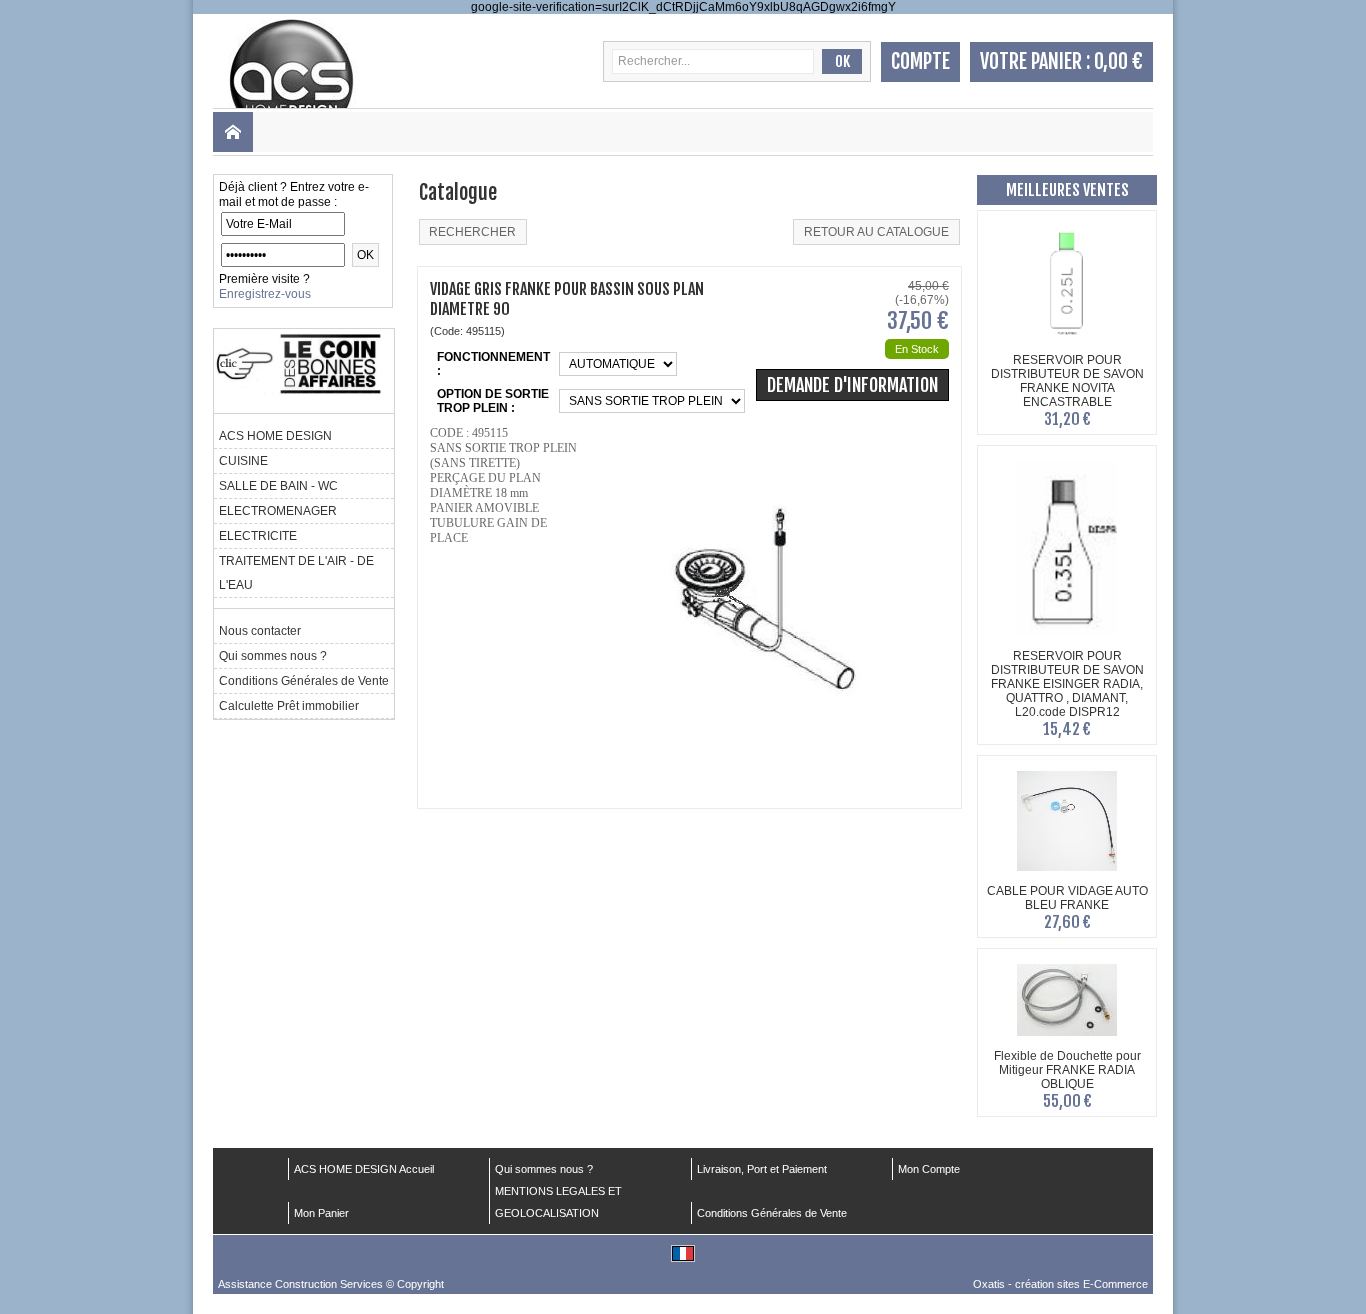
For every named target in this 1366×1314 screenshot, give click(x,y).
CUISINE (243, 461)
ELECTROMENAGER (278, 511)
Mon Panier (321, 1213)
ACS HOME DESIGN (275, 436)
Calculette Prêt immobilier (289, 706)
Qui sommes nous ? (273, 656)
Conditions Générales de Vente (304, 681)
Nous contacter (260, 631)
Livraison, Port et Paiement (762, 1169)
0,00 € (1118, 61)
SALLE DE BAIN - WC (278, 486)
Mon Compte (929, 1169)
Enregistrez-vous (265, 294)
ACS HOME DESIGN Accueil (364, 1169)
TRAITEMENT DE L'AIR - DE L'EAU (296, 573)
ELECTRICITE (258, 536)
